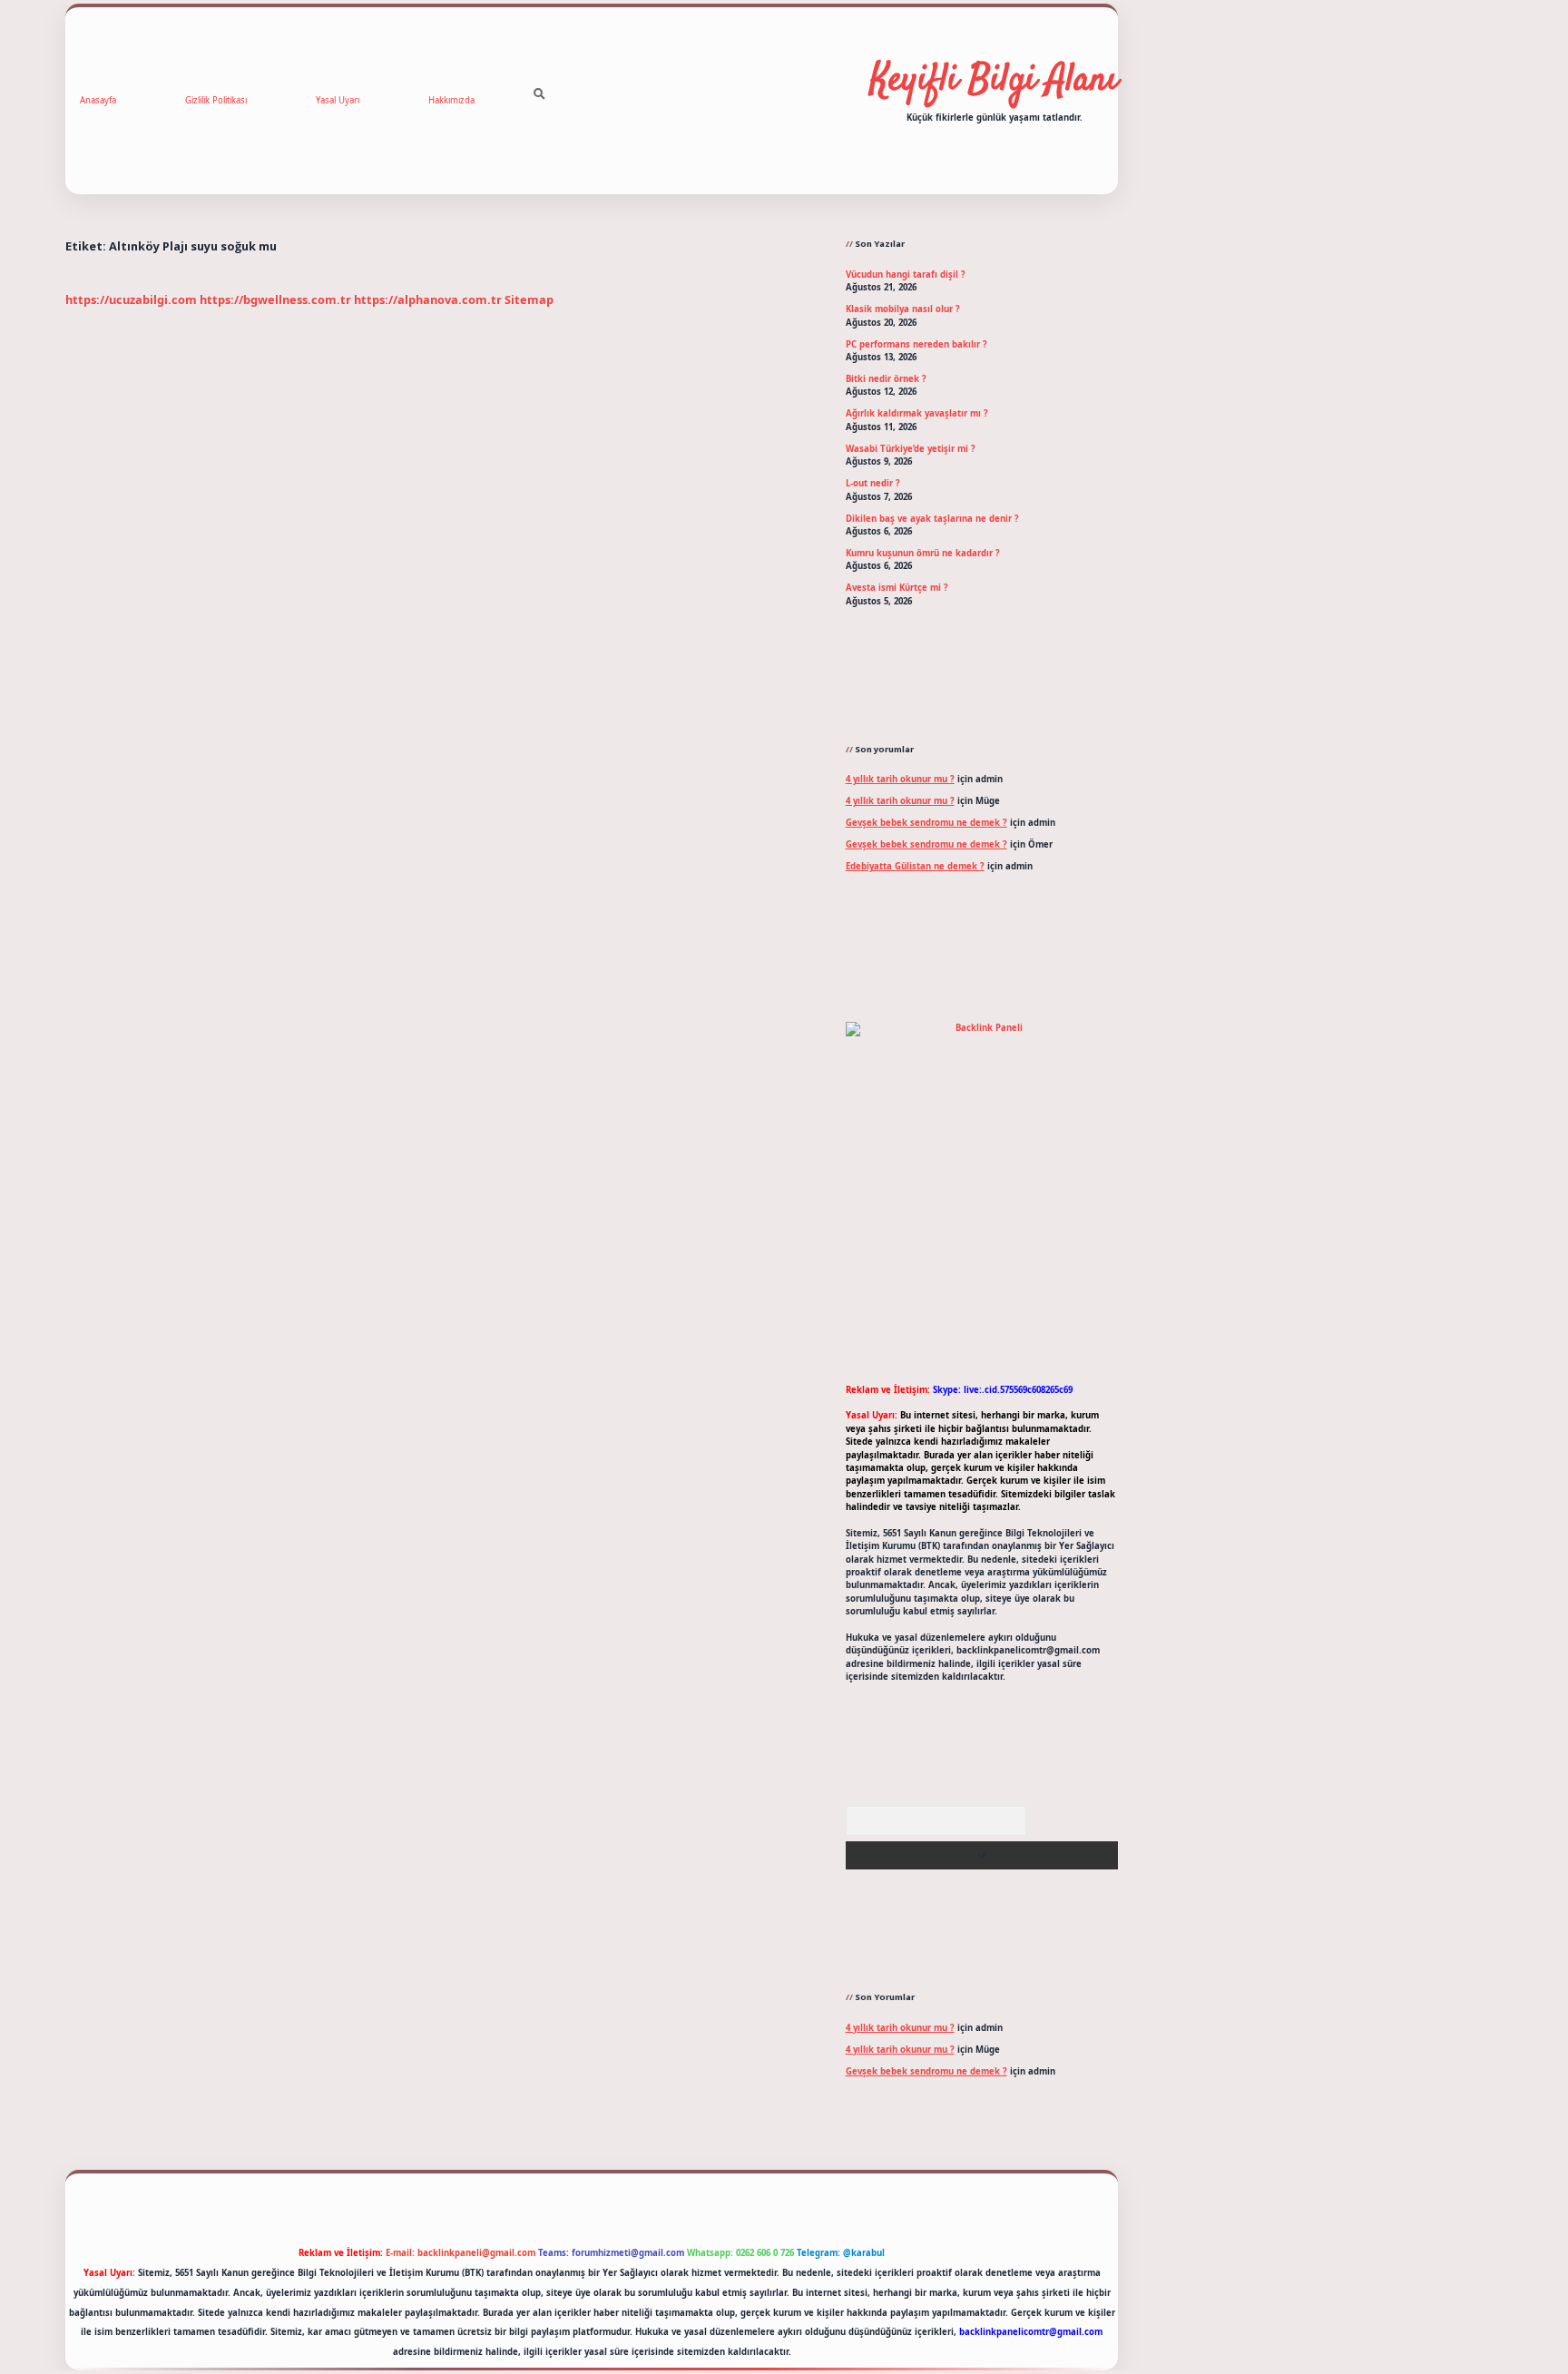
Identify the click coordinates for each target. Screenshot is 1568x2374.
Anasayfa (98, 100)
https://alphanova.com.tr (428, 299)
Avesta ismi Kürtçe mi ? (897, 588)
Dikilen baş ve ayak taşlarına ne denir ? (932, 519)
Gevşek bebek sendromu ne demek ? (926, 823)
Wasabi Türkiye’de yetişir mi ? (911, 449)
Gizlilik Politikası (216, 100)
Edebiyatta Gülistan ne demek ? (915, 866)
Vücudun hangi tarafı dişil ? (906, 275)
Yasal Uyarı (338, 100)
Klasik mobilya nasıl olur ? (903, 309)
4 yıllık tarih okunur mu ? (900, 779)
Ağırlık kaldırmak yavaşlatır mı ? (917, 413)
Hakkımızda (451, 100)
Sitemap (529, 299)
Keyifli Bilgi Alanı (994, 81)
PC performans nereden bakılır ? (916, 344)
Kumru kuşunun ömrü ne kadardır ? (923, 553)
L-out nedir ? (873, 483)
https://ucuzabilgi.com (131, 299)
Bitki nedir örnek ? (886, 379)
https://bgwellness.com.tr (275, 299)
